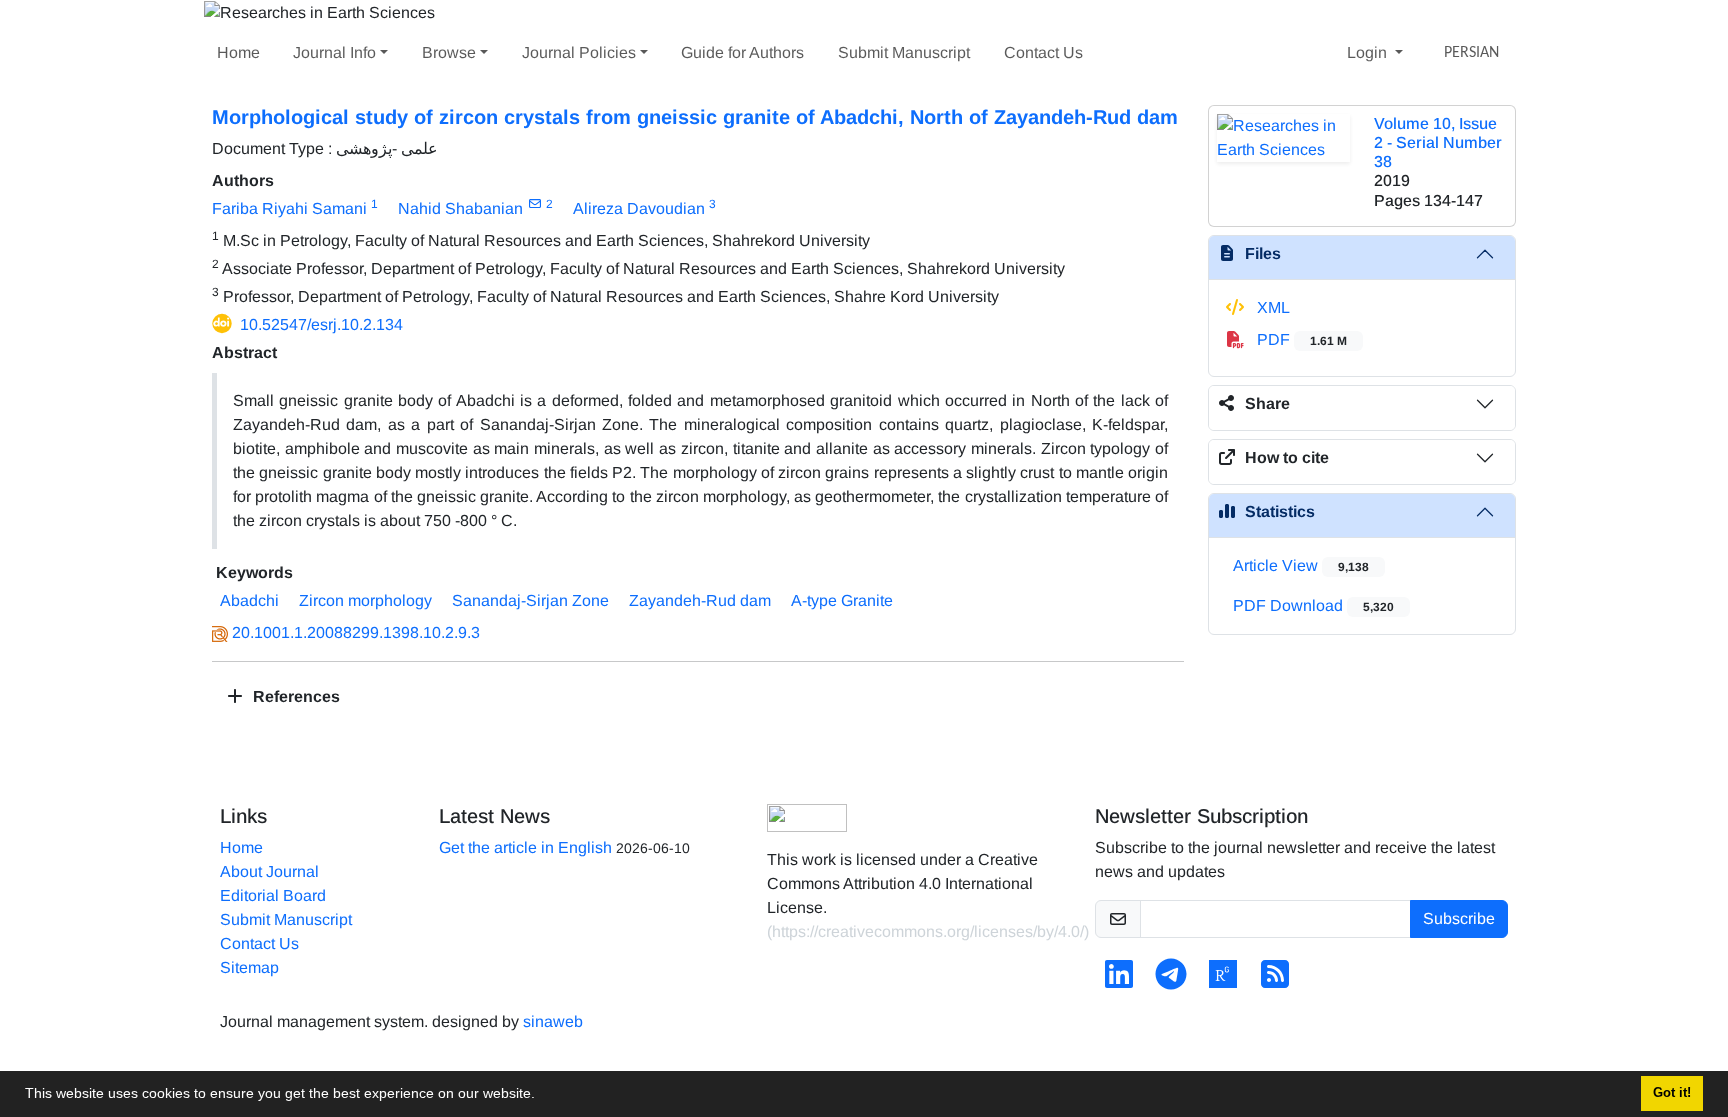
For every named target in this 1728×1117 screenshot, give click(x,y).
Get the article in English (525, 847)
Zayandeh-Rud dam (700, 600)
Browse (449, 52)
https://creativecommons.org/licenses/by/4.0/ (928, 931)
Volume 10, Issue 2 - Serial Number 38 (1438, 142)
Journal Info (334, 52)
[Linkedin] (1119, 980)
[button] (542, 1096)
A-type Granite (842, 600)
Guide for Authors (742, 52)
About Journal (269, 871)
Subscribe (1459, 918)
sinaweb (553, 1021)
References (294, 696)
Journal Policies (579, 52)
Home (238, 52)
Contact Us (1043, 52)
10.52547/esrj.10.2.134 (321, 324)
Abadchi (249, 600)
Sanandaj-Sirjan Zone (530, 600)
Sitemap (249, 967)
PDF (1300, 339)
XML (1271, 307)
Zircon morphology (365, 600)
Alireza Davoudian (639, 208)
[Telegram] (1171, 980)
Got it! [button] (1672, 1093)
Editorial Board (273, 895)
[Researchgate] (1223, 980)
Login (1369, 52)
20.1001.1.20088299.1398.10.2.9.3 (356, 632)
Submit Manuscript (904, 52)
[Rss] (1275, 980)
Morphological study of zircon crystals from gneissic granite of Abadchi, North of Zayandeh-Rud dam (695, 117)
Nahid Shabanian (460, 208)
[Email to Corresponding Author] (534, 204)
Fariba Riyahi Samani (289, 208)
